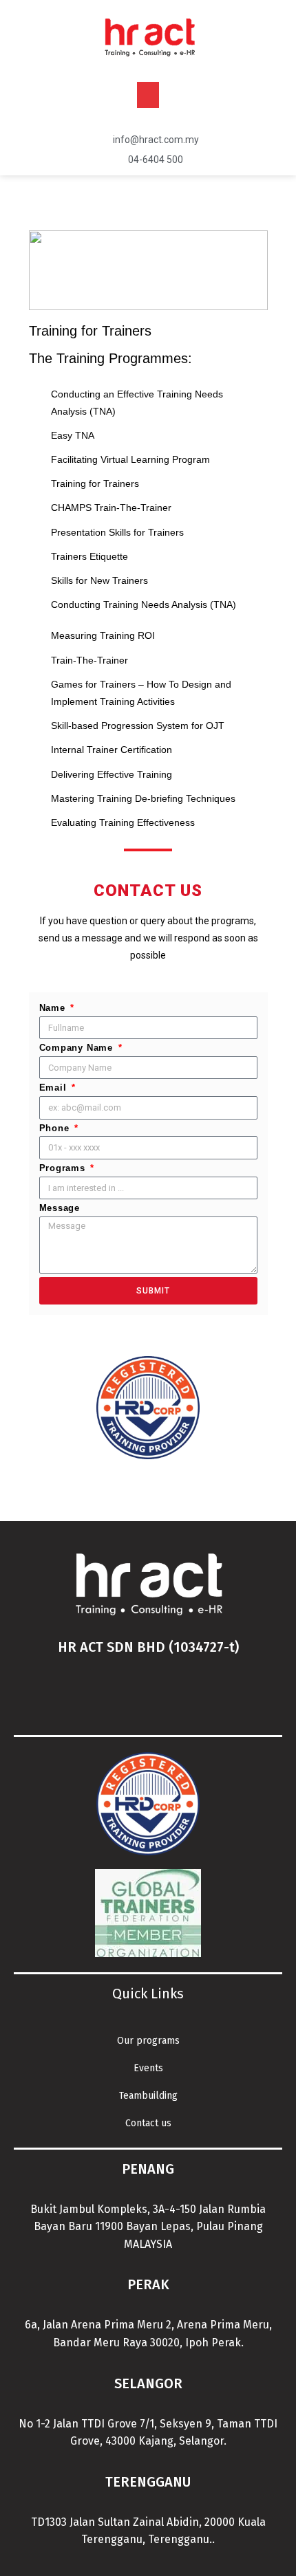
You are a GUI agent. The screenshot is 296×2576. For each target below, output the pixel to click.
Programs (64, 1168)
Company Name (78, 1048)
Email (55, 1088)
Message (60, 1208)
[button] (148, 95)
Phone (56, 1128)
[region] (148, 270)
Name (54, 1008)
